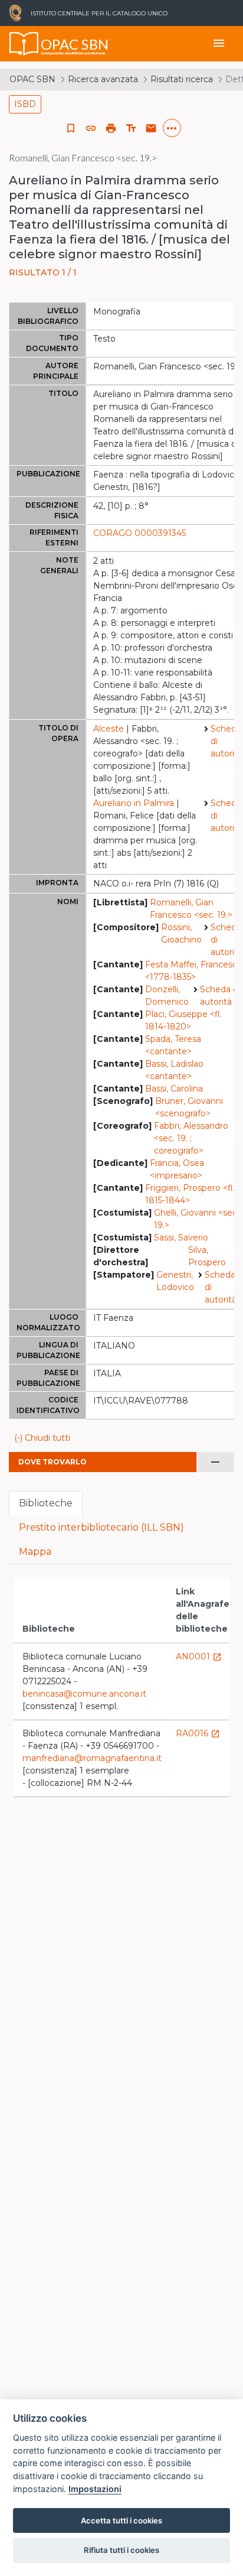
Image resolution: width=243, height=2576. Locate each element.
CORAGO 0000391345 (139, 533)
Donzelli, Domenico (167, 995)
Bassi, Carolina (174, 1089)
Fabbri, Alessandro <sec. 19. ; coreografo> (191, 1138)
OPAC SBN (32, 79)
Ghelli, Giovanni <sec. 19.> (196, 1219)
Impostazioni (95, 2489)
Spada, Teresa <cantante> (173, 1045)
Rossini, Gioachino (181, 933)
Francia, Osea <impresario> (177, 1169)
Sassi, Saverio (181, 1237)
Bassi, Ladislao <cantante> (174, 1070)
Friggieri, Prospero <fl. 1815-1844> (190, 1194)
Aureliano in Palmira (134, 803)
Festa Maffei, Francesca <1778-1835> (193, 971)
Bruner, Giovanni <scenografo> (189, 1107)
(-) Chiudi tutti (42, 1438)
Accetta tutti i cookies (121, 2520)
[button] (91, 128)
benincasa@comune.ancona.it (84, 1694)
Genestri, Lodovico (175, 1281)
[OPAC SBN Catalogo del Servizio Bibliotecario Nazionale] (24, 44)
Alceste (109, 729)
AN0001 (199, 1656)
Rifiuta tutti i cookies (121, 2550)
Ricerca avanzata (103, 79)
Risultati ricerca (182, 79)
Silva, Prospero (207, 1256)
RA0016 (198, 1733)
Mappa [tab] (35, 1552)
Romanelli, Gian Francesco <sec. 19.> (191, 909)
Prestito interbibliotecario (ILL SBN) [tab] (101, 1527)
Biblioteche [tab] (46, 1503)
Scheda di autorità (226, 741)
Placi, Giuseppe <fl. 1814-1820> (183, 1020)
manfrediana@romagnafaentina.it (92, 1758)
